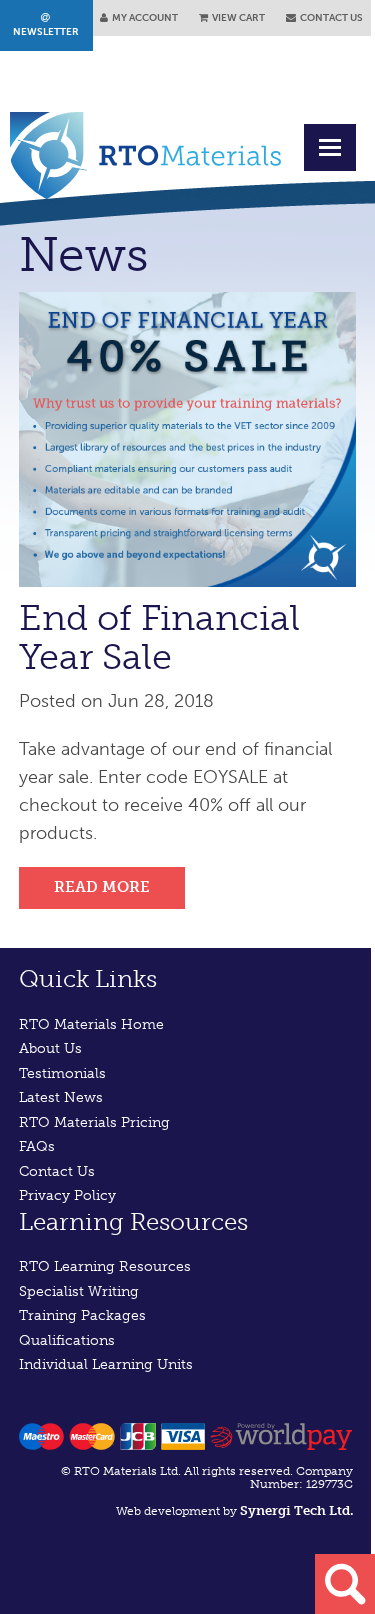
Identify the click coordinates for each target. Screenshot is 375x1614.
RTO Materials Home (91, 1024)
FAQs (37, 1146)
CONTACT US (329, 18)
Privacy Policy (67, 1195)
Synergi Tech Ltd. (296, 1511)
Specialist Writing (79, 1291)
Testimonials (62, 1073)
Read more (102, 887)
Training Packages (82, 1315)
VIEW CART (236, 18)
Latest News (61, 1097)
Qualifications (67, 1340)
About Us (50, 1048)
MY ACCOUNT (143, 18)
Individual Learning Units (106, 1364)
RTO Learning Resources (105, 1266)
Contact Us (57, 1171)
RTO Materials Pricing (94, 1122)
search (345, 1584)
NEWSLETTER (46, 25)
